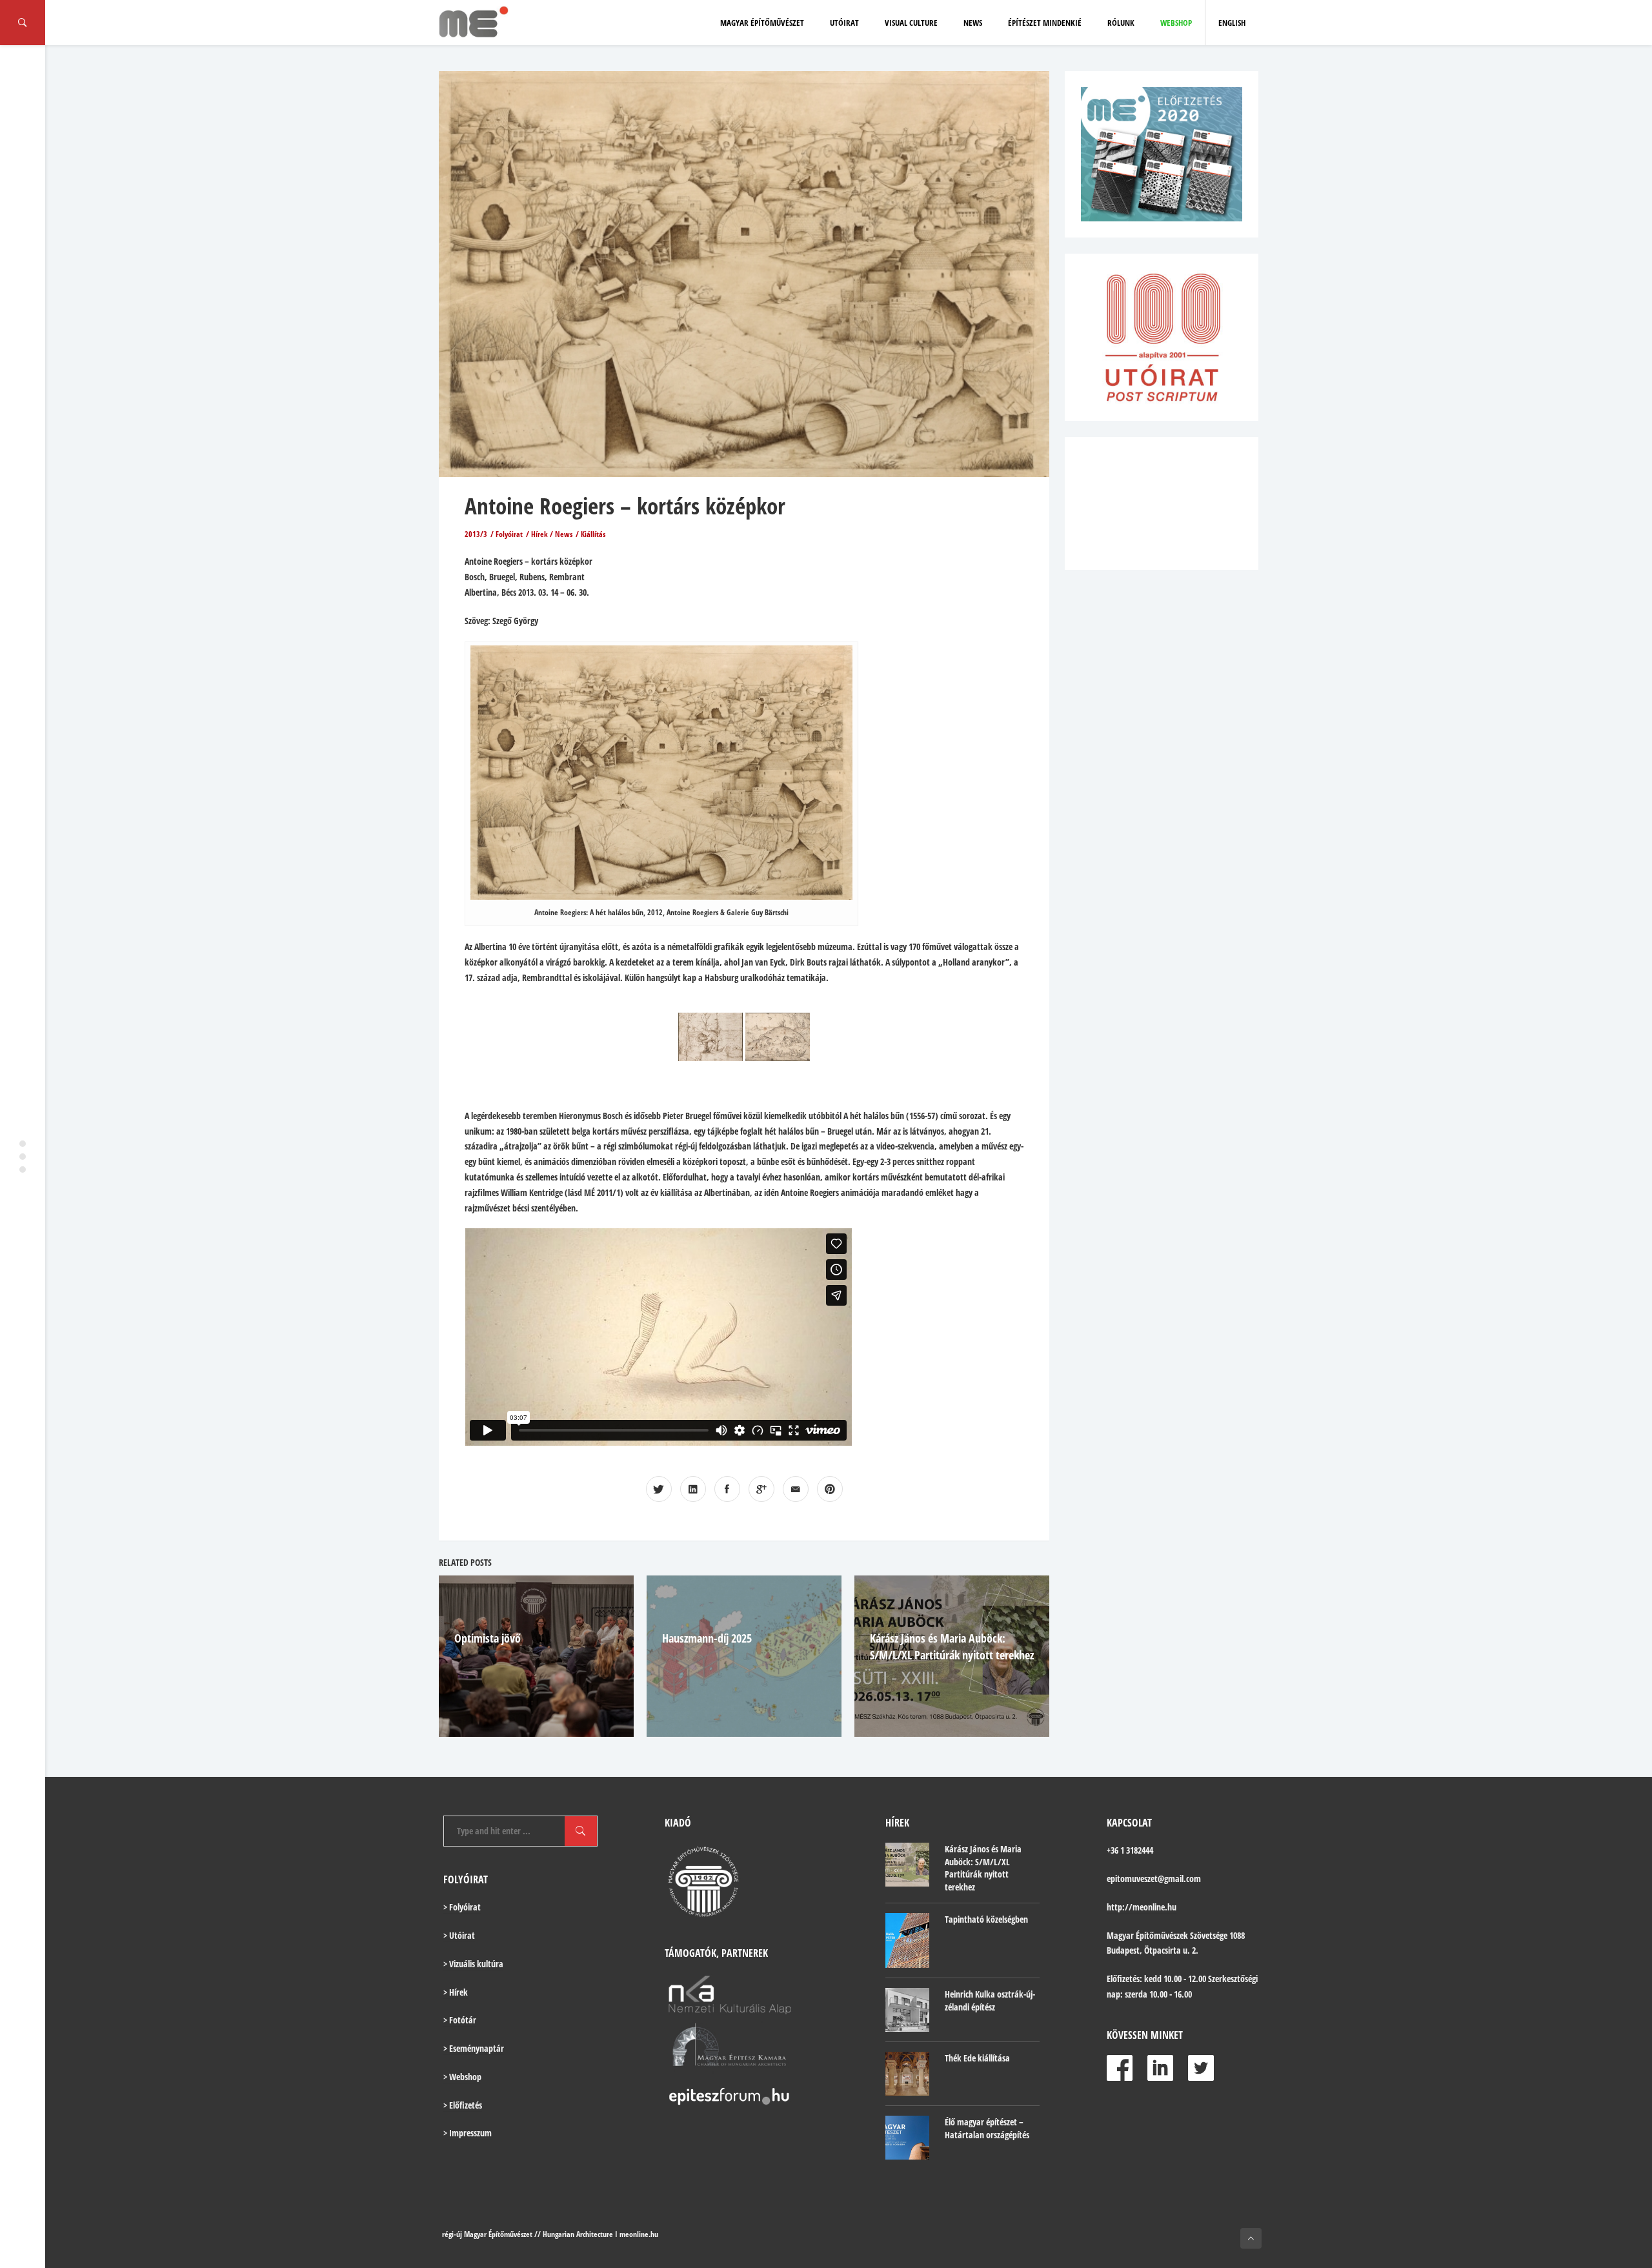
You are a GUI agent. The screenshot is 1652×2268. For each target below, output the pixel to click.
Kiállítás (593, 534)
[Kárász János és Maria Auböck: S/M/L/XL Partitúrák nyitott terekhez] (907, 1865)
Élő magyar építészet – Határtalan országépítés (987, 2128)
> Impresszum (468, 2133)
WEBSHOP (1176, 23)
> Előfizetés (463, 2105)
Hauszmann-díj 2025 (707, 1638)
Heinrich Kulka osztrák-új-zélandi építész (990, 2000)
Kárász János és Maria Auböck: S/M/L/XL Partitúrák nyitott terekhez (983, 1868)
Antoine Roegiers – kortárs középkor (625, 506)
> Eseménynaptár (474, 2048)
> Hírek (456, 1992)
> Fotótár (460, 2020)
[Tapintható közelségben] (907, 1940)
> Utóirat (459, 1935)
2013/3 (476, 534)
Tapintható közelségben (986, 1919)
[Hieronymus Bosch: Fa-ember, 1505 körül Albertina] (710, 1037)
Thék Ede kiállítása (977, 2058)
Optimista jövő (488, 1638)
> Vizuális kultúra (473, 1964)
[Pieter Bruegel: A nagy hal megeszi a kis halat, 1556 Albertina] (778, 1037)
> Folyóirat (462, 1907)
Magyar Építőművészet (762, 23)
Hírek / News (552, 534)
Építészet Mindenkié (1045, 23)
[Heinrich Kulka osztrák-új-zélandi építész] (907, 2010)
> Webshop (462, 2077)
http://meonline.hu (1142, 1907)
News (973, 23)
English (1232, 23)
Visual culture (911, 23)
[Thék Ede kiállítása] (907, 2074)
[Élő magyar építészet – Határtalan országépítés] (907, 2138)
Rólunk (1121, 23)
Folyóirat (509, 534)
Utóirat (844, 23)
